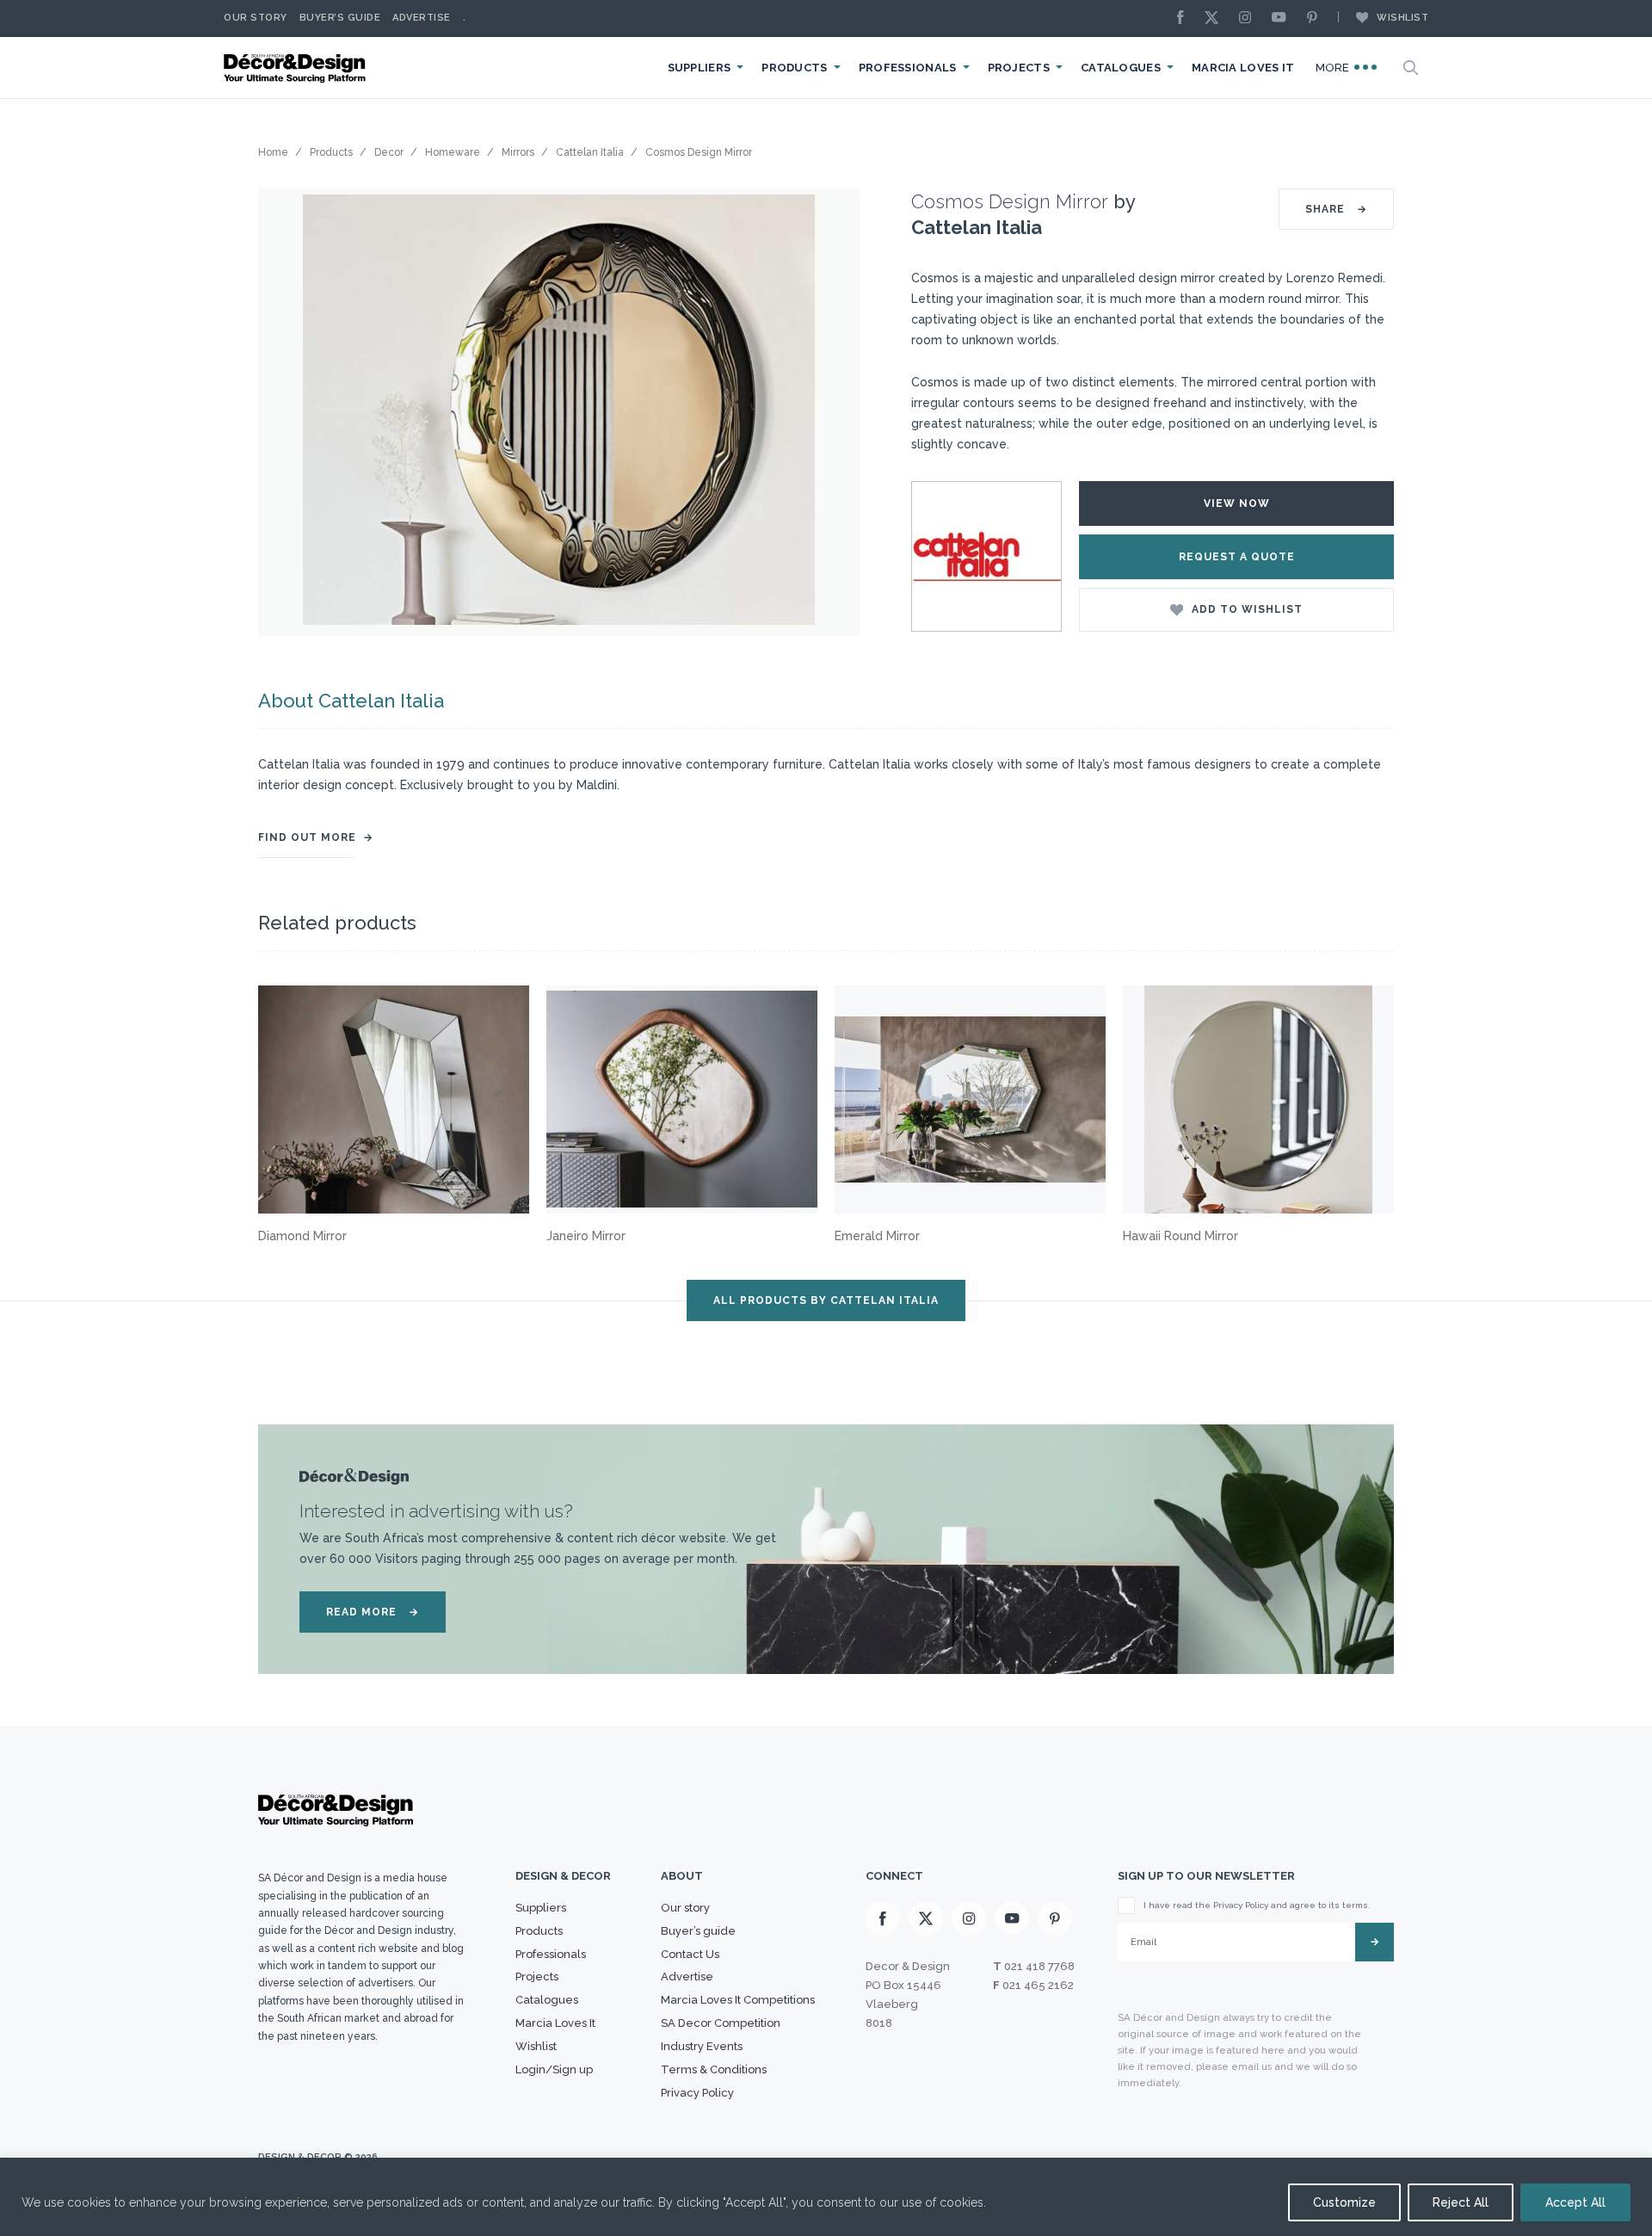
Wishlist (1402, 18)
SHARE (1336, 209)
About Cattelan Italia (351, 701)
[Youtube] (1283, 19)
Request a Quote (1237, 557)
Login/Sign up (554, 2069)
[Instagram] (1249, 19)
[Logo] (297, 68)
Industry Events (702, 2046)
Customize (1344, 2202)
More (1335, 68)
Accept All (1575, 2202)
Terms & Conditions (714, 2069)
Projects (1019, 68)
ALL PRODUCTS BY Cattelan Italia (826, 1300)
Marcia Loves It (1243, 68)
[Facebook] (1185, 19)
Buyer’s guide (698, 1931)
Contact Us (690, 1954)
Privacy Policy (697, 2093)
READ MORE (373, 1612)
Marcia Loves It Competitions (738, 2000)
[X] (1216, 19)
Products (794, 68)
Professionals (908, 68)
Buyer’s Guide (340, 18)
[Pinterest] (1316, 19)
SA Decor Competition (721, 2023)
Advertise (422, 18)
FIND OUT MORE (307, 837)
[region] (826, 2197)
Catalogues (1121, 68)
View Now (1237, 503)
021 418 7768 (1039, 1966)
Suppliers (700, 68)
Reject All (1461, 2202)
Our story (256, 18)
